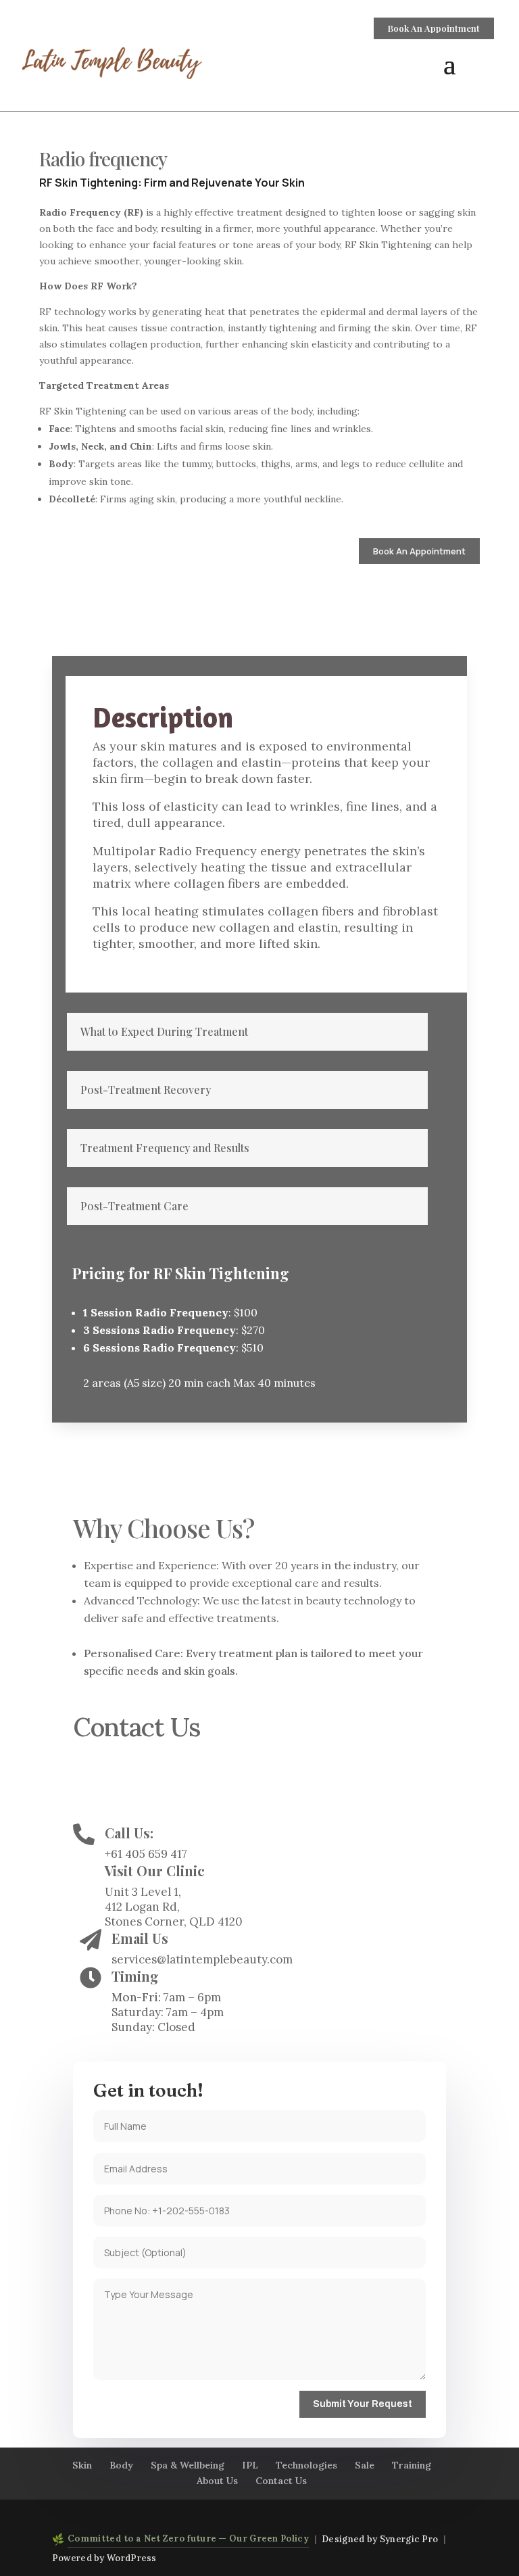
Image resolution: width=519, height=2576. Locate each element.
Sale (365, 2465)
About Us (217, 2481)
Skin (82, 2465)
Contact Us (281, 2481)
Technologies (306, 2465)
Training (412, 2465)
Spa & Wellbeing (188, 2465)
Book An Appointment (434, 28)
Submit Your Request (363, 2404)
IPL (250, 2465)
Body (121, 2465)
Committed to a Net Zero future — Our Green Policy (188, 2538)
